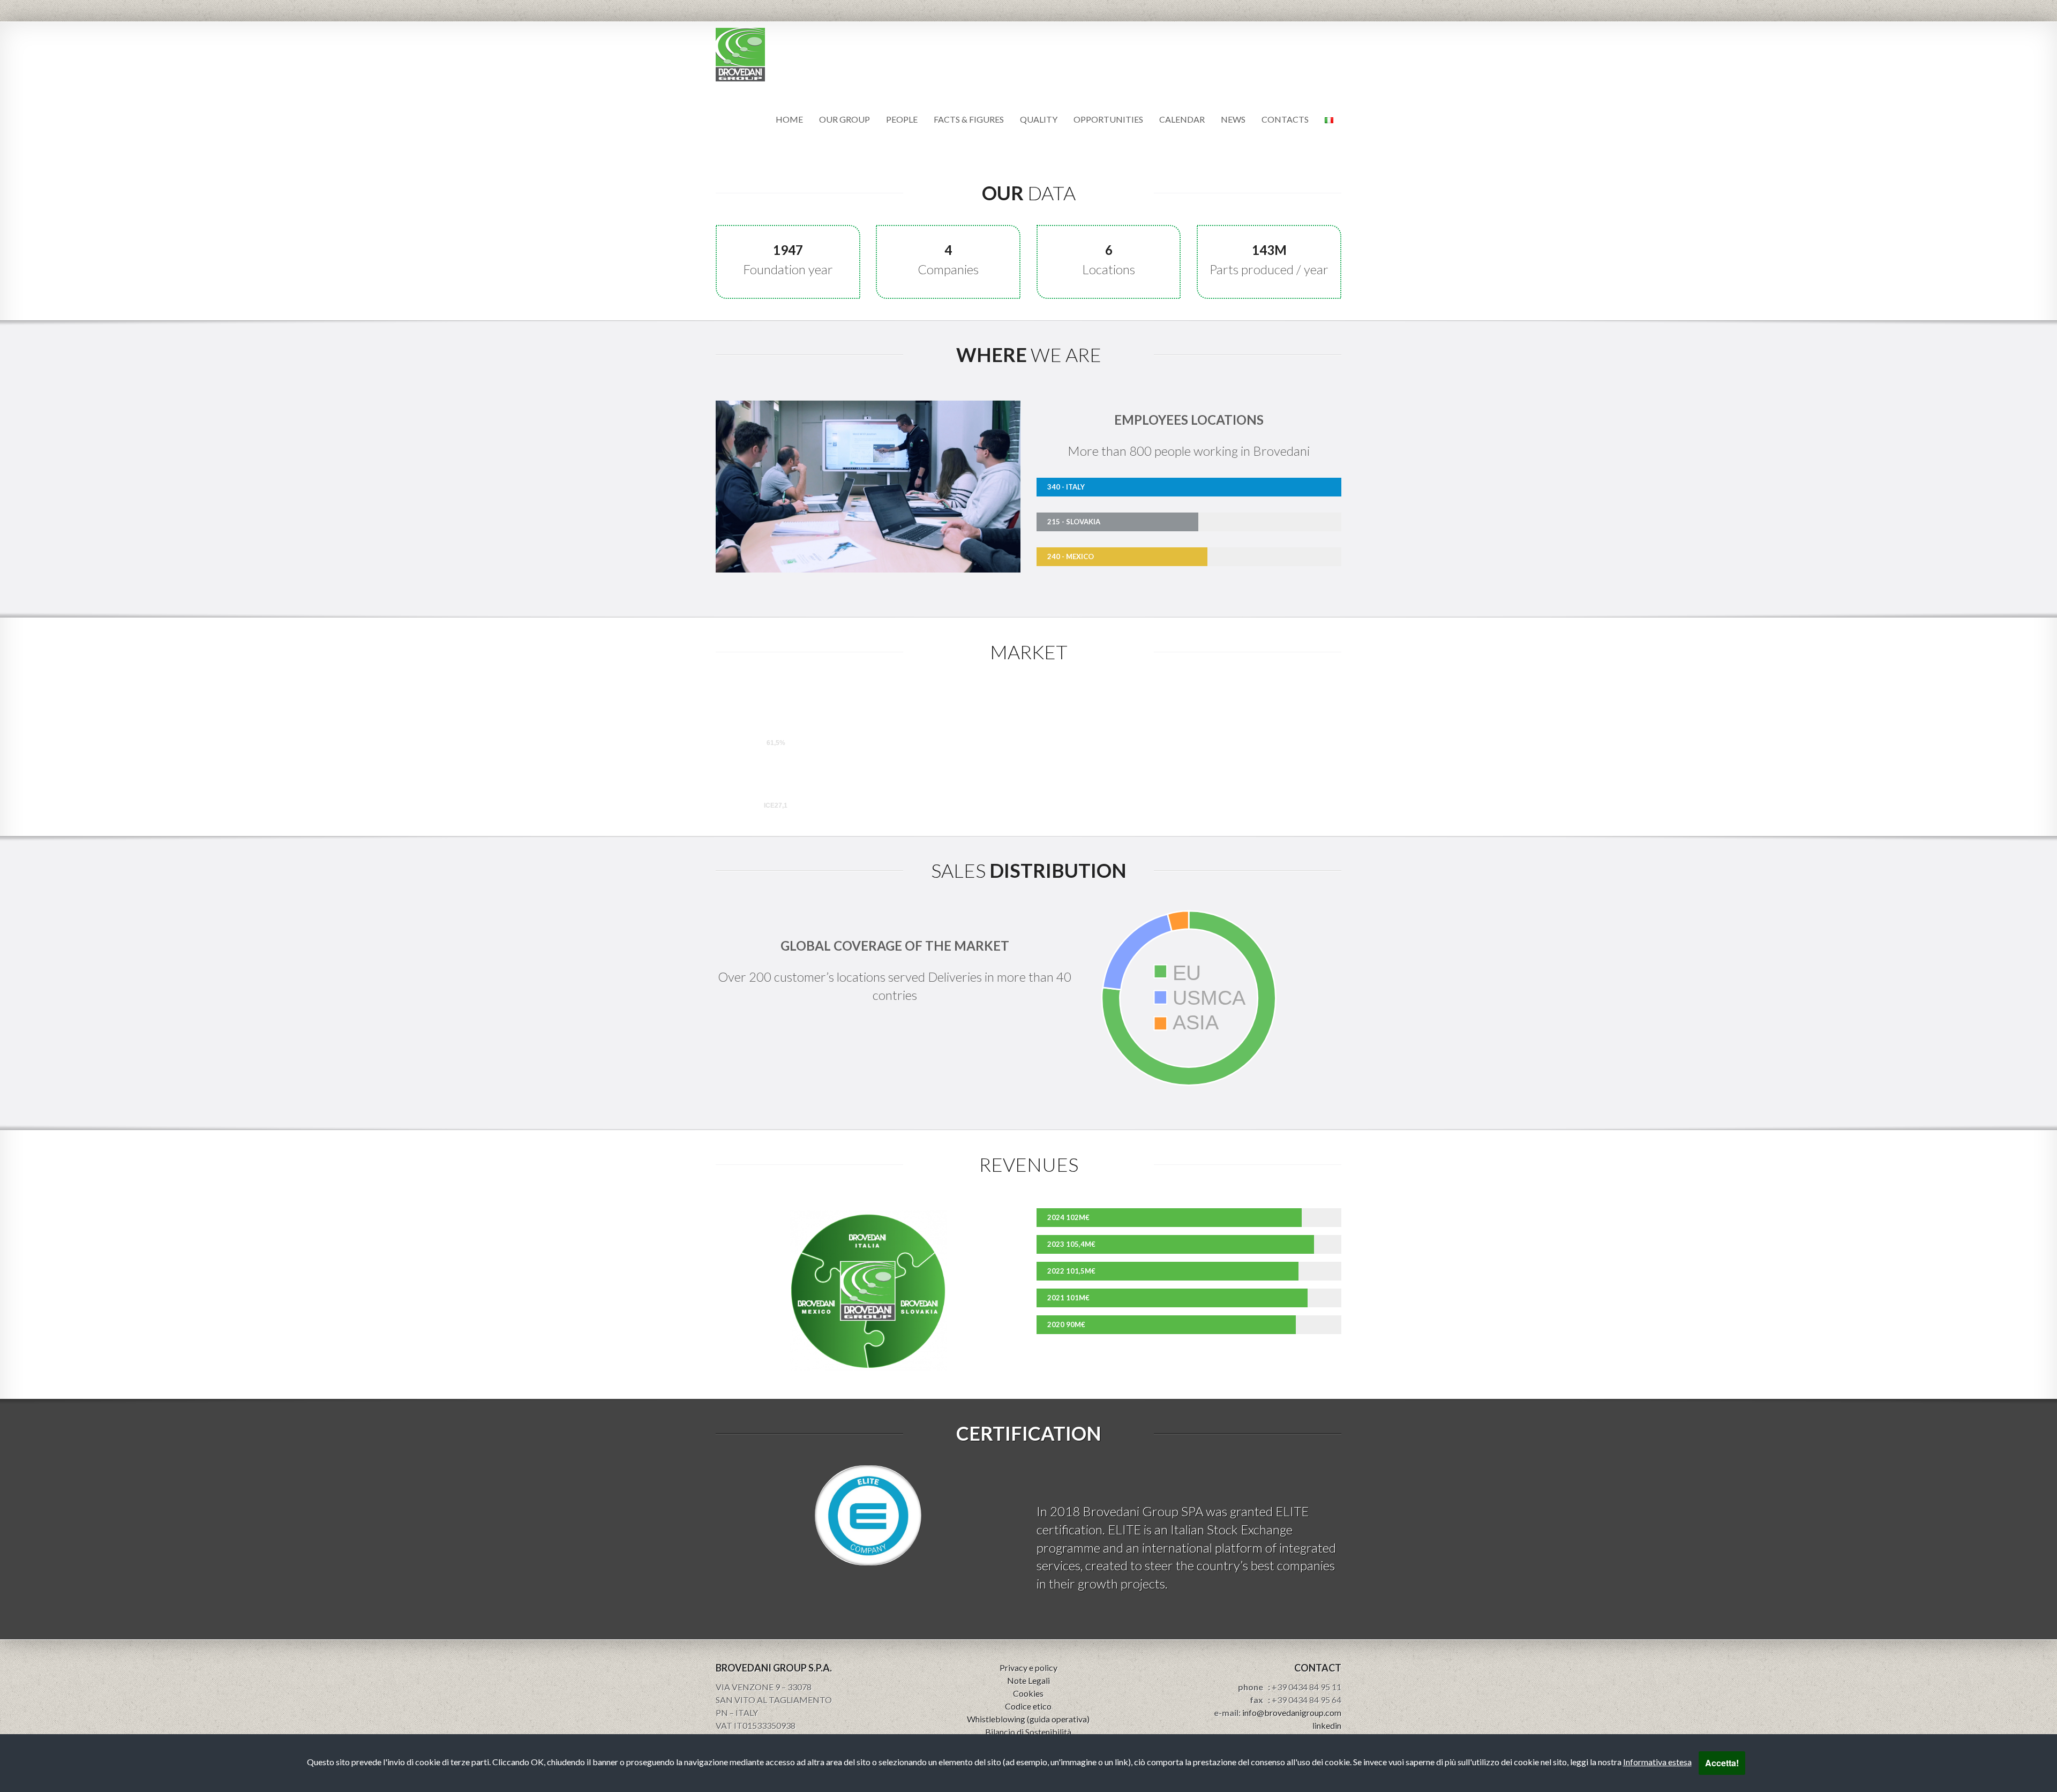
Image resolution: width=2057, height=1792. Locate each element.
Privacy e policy (1028, 1667)
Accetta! (1722, 1763)
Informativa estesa (1657, 1762)
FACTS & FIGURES (969, 119)
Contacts (1285, 119)
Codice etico (1028, 1706)
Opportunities (1108, 119)
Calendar (1182, 119)
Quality (1039, 119)
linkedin (1327, 1725)
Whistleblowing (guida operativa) (1028, 1719)
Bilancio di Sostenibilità (1028, 1732)
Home (789, 119)
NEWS (1233, 119)
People (902, 119)
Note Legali (1028, 1680)
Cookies (1028, 1693)
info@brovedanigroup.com (1292, 1712)
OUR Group (844, 119)
